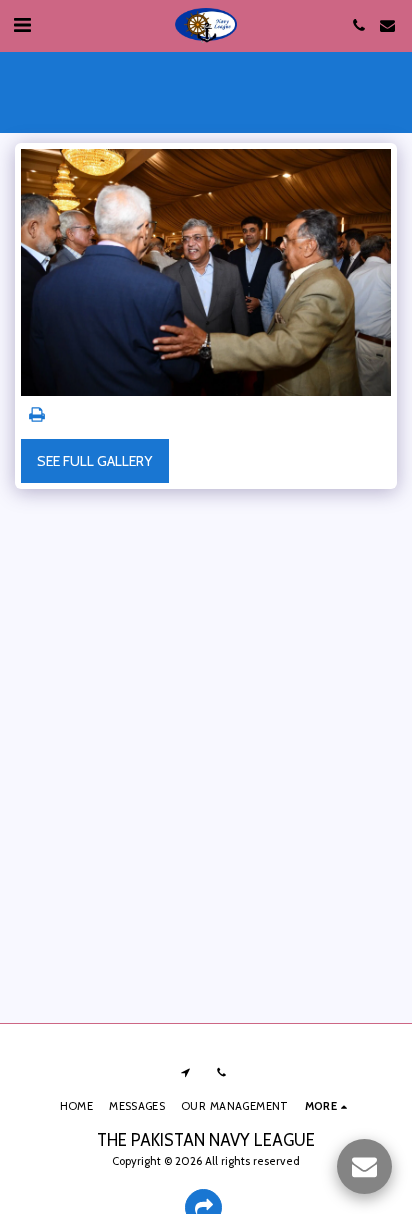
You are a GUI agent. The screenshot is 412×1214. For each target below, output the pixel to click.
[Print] (37, 415)
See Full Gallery (94, 461)
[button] (22, 25)
